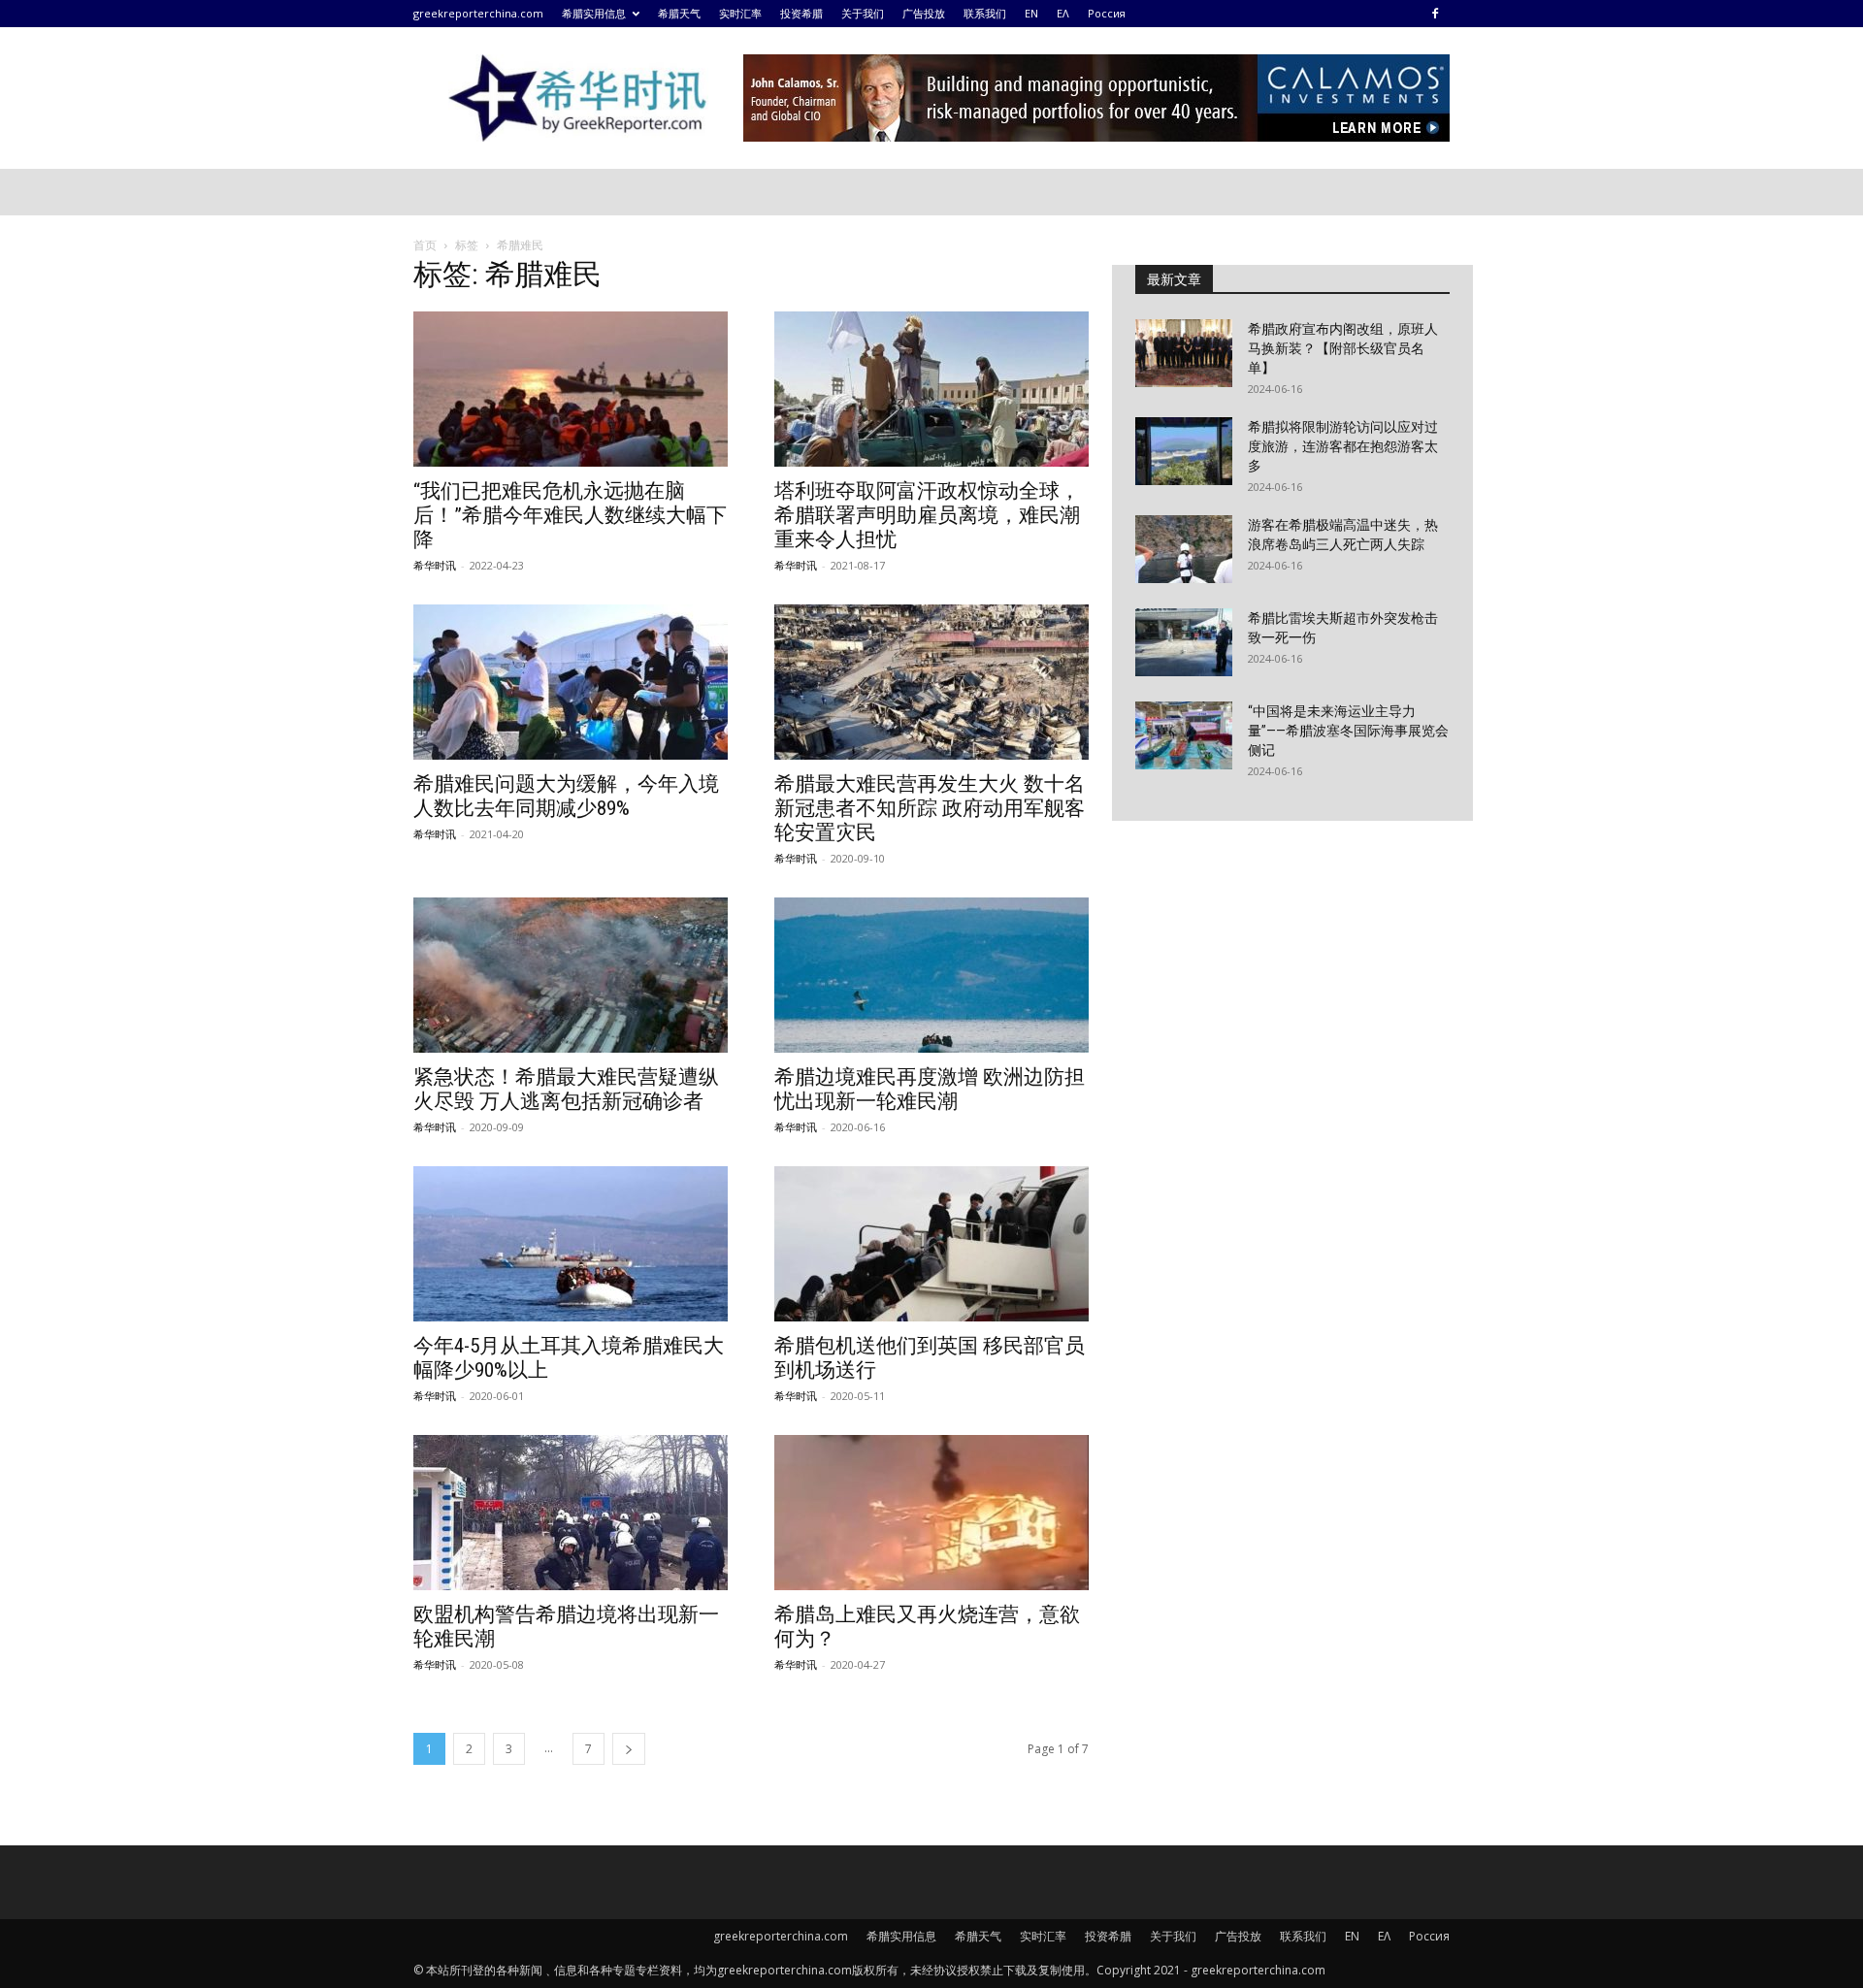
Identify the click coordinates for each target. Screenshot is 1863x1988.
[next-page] (629, 1749)
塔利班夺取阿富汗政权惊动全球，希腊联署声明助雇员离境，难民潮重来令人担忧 (927, 515)
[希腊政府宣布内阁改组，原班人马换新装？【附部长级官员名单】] (1184, 353)
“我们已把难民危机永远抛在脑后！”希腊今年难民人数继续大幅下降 (570, 515)
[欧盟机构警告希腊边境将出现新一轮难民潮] (571, 1513)
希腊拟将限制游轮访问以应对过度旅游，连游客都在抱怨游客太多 (1343, 446)
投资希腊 (801, 13)
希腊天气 (679, 13)
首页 (425, 245)
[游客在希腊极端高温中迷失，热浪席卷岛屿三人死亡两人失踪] (1184, 549)
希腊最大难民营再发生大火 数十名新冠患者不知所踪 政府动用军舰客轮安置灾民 (930, 808)
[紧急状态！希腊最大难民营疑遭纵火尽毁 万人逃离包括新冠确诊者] (571, 975)
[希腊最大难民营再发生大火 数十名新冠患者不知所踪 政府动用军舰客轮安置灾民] (931, 682)
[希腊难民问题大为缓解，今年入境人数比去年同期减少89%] (571, 682)
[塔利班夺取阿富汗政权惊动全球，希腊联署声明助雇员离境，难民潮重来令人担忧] (931, 389)
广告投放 (924, 13)
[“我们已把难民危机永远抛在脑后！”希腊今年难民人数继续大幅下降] (571, 389)
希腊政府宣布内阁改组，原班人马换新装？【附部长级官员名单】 (1343, 348)
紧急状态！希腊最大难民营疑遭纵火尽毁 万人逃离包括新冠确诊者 (566, 1089)
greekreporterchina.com (478, 13)
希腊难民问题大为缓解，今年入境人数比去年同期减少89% (566, 796)
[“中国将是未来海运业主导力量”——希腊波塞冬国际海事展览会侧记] (1184, 735)
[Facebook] (1435, 14)
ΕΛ (1063, 13)
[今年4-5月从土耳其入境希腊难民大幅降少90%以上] (571, 1244)
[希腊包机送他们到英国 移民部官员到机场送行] (931, 1244)
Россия (1107, 13)
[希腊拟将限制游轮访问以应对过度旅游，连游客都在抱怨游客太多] (1184, 451)
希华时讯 (435, 565)
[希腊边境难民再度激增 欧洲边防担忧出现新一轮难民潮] (931, 975)
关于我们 (863, 13)
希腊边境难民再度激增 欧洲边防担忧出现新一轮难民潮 (930, 1089)
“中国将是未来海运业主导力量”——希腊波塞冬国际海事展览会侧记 (1348, 731)
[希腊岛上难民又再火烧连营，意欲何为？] (931, 1513)
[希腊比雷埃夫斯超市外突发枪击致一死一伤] (1184, 642)
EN (1031, 13)
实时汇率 (740, 13)
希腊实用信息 (594, 13)
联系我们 (985, 13)
